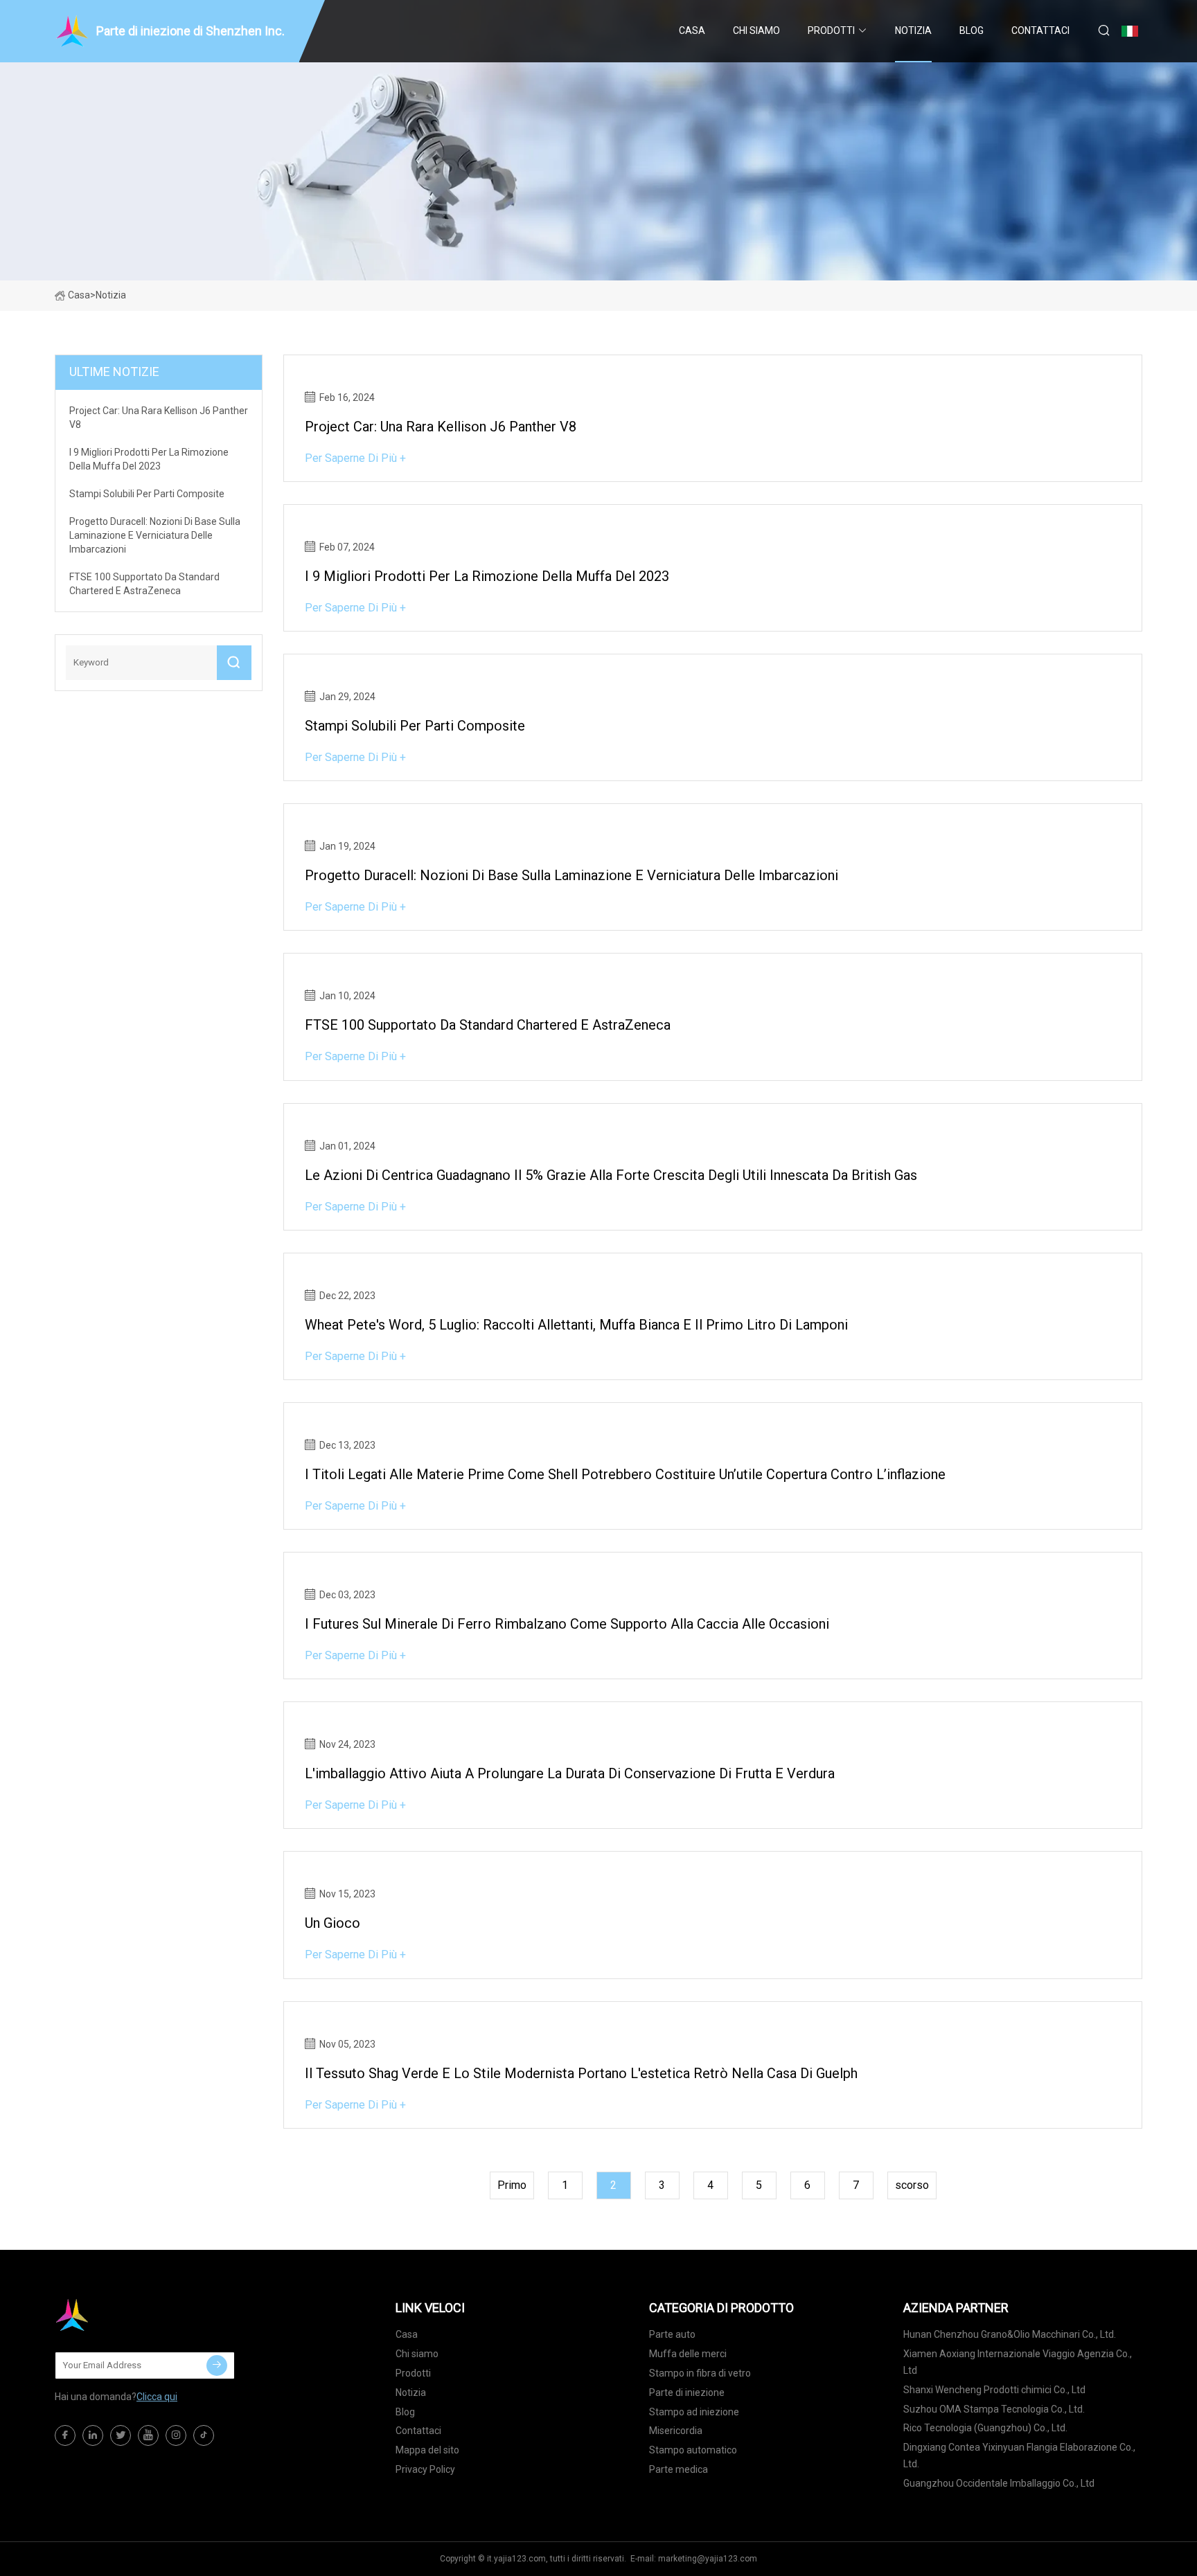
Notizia (913, 30)
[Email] (217, 2365)
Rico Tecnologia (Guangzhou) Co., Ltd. (985, 2428)
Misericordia (676, 2431)
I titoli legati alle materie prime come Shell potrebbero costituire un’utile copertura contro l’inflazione (625, 1474)
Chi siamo (756, 30)
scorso (912, 2185)
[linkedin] (93, 2435)
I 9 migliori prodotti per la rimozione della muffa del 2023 (487, 576)
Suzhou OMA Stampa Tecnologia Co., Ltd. (994, 2409)
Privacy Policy (425, 2469)
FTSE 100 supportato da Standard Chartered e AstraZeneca (488, 1025)
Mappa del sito (427, 2450)
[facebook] (65, 2435)
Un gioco (332, 1923)
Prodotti (831, 30)
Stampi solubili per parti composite (415, 726)
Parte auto (672, 2334)
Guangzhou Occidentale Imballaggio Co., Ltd (999, 2483)
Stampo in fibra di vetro (700, 2373)
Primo (512, 2185)
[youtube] (148, 2435)
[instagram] (176, 2435)
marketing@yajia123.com (708, 2559)
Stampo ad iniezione (694, 2412)
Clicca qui (157, 2397)
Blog (972, 30)
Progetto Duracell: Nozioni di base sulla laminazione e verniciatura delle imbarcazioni (571, 875)
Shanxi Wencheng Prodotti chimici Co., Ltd (994, 2390)
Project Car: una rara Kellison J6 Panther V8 (441, 427)
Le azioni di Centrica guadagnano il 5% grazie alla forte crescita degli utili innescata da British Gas (611, 1175)
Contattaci (1040, 30)
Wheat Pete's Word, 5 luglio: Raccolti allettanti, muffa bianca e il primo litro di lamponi (576, 1325)
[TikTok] (204, 2435)
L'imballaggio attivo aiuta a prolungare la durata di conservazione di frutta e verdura (570, 1773)
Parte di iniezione (687, 2392)
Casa (692, 30)
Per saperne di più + (355, 458)
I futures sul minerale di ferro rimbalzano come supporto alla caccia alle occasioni (567, 1624)
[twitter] (121, 2435)
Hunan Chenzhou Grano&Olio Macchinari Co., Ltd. (1010, 2334)
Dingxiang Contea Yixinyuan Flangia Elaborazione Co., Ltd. (1019, 2456)
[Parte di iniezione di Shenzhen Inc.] (124, 2315)
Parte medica (679, 2469)
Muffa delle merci (688, 2354)
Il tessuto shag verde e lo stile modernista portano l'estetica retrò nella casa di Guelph (581, 2073)
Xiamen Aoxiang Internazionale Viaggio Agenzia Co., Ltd (1018, 2362)
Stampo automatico (693, 2450)
